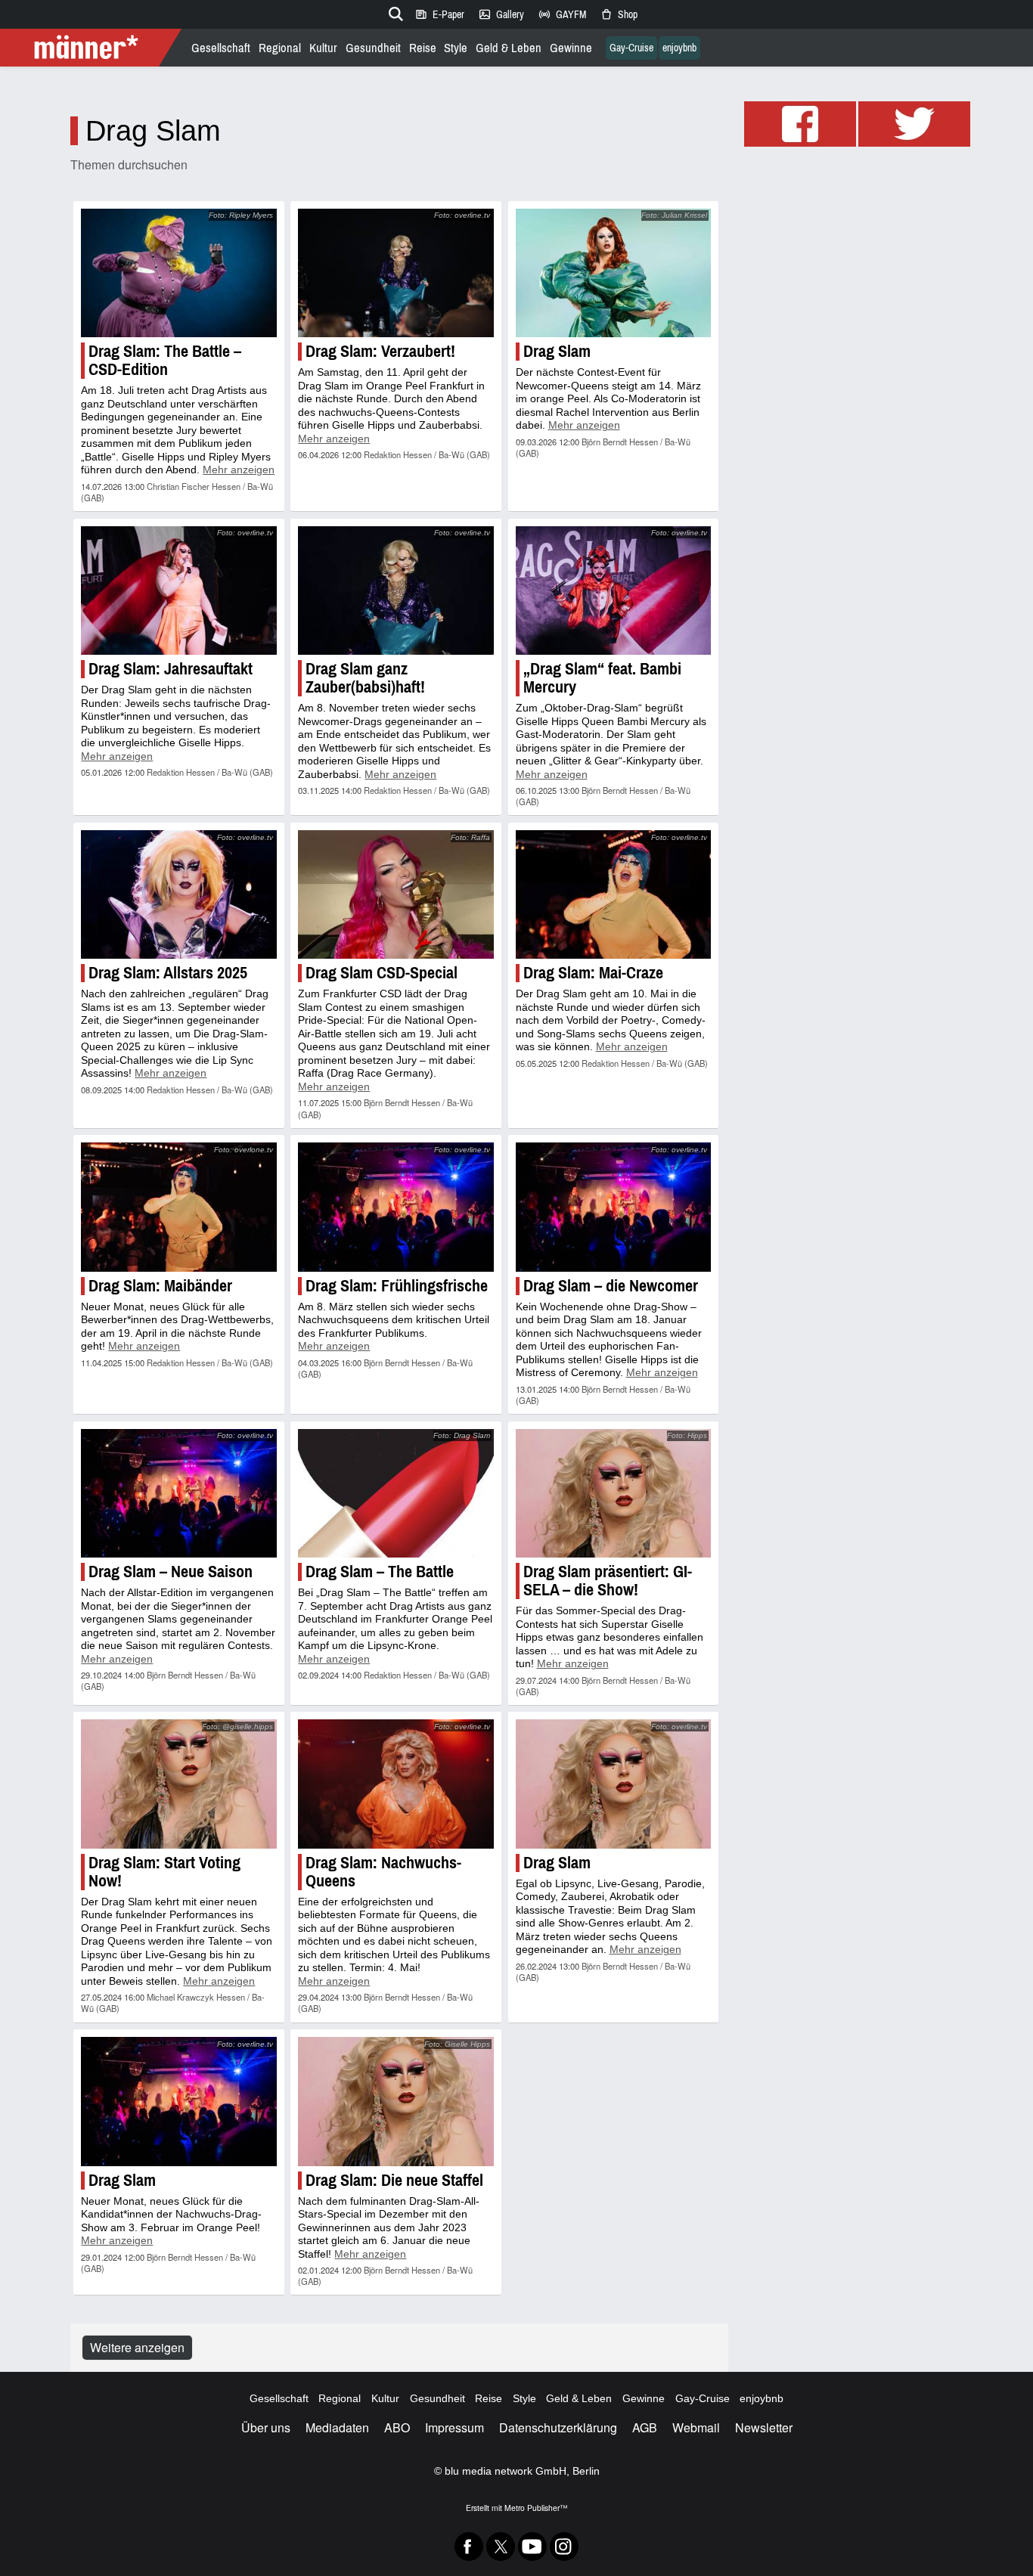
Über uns (266, 2427)
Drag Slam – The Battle (380, 1572)
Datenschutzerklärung (558, 2427)
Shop (619, 14)
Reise (423, 48)
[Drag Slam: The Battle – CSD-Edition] (178, 273)
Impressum (454, 2427)
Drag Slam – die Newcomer (611, 1286)
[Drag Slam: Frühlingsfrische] (396, 1207)
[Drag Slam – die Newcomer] (613, 1207)
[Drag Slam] (613, 273)
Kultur (323, 48)
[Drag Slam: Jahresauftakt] (178, 591)
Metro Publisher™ (536, 2508)
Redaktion (382, 454)
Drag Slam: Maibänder (160, 1286)
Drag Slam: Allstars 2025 (168, 973)
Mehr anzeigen (239, 470)
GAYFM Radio (562, 14)
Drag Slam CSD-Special (382, 973)
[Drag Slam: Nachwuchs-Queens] (396, 1784)
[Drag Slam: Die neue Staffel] (396, 2101)
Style (456, 48)
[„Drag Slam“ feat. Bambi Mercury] (613, 591)
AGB (645, 2427)
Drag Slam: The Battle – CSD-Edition (165, 360)
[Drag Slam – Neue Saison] (178, 1493)
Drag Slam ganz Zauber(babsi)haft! (365, 678)
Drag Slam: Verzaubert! (380, 351)
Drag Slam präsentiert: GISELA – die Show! (608, 1581)
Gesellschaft (221, 48)
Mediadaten (337, 2427)
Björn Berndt (604, 442)
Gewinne (571, 48)
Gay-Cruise (631, 48)
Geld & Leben (509, 48)
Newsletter (764, 2427)
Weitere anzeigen (137, 2347)
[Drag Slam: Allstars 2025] (178, 894)
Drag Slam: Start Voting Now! (164, 1872)
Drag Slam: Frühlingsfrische (397, 1286)
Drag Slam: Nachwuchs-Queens (383, 1872)
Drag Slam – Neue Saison (171, 1572)
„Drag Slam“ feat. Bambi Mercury (602, 678)
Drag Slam (557, 351)
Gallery (501, 14)
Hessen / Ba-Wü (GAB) (447, 454)
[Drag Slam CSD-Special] (396, 894)
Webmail (696, 2427)
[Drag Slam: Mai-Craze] (613, 894)
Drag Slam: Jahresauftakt (171, 669)
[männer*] (93, 48)
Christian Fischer (178, 486)
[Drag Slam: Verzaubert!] (396, 273)
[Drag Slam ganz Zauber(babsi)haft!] (396, 591)
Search (393, 11)
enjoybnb (679, 48)
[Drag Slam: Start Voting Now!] (178, 1784)
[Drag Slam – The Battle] (396, 1493)
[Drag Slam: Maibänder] (178, 1207)
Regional (280, 48)
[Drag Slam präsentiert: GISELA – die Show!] (613, 1493)
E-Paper (439, 14)
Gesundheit (373, 48)
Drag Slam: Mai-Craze (593, 973)
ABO (397, 2427)
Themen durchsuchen (129, 164)
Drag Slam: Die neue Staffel (394, 2180)
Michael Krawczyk (180, 1997)
